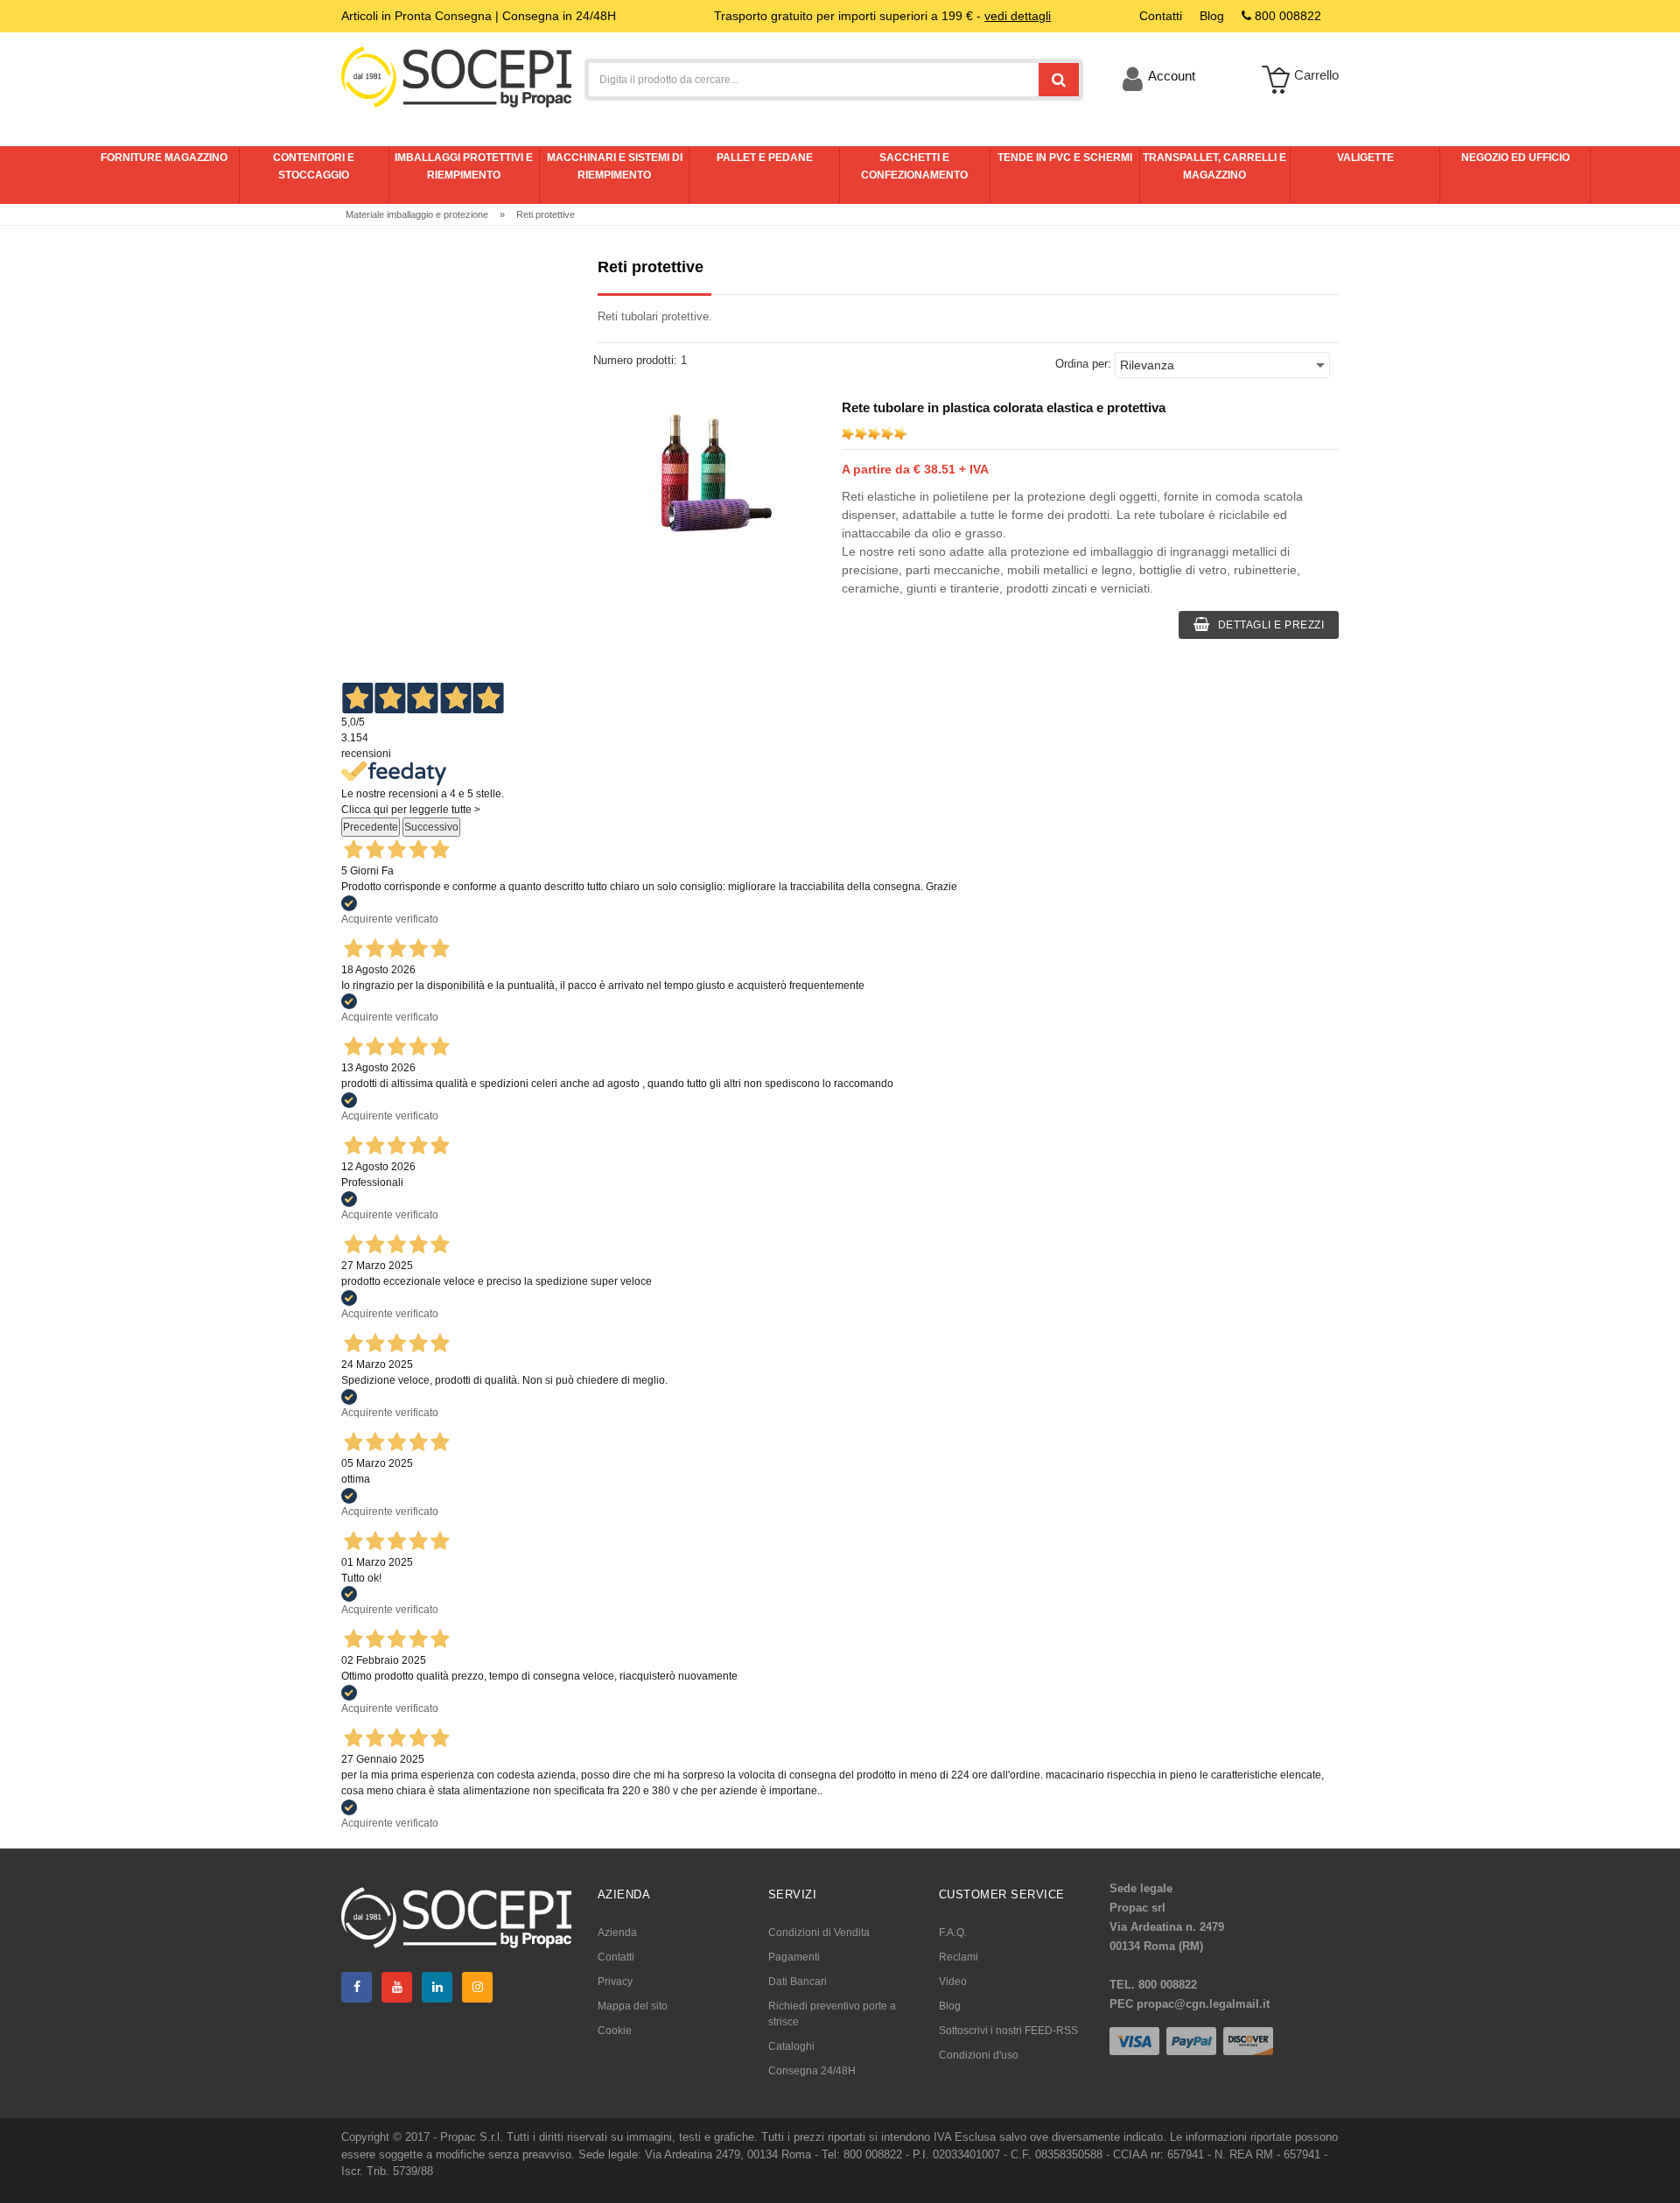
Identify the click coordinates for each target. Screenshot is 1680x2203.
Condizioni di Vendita (819, 1933)
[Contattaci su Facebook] (357, 1987)
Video (953, 1982)
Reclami (959, 1957)
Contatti (616, 1957)
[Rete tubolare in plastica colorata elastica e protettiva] (709, 474)
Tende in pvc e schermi (1065, 158)
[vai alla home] (456, 76)
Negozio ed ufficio (1515, 158)
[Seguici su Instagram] (477, 1987)
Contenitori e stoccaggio (314, 166)
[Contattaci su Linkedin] (437, 1987)
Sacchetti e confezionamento (914, 166)
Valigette (1365, 158)
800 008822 (1286, 16)
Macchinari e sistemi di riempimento (615, 166)
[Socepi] (456, 1916)
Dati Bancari (798, 1982)
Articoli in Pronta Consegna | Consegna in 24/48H (479, 16)
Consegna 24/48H (812, 2071)
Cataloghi (791, 2046)
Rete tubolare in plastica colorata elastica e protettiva (1004, 407)
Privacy (615, 1982)
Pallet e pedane (765, 158)
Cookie (615, 2031)
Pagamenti (794, 1957)
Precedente (371, 827)
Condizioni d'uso (979, 2055)
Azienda (617, 1933)
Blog (950, 2006)
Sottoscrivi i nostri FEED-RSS (1008, 2031)
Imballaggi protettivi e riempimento (464, 166)
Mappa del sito (633, 2006)
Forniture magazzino (164, 158)
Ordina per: (1083, 364)
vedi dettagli (1018, 16)
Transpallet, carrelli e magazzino (1214, 166)
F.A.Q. (953, 1933)
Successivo (431, 827)
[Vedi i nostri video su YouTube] (397, 1987)
